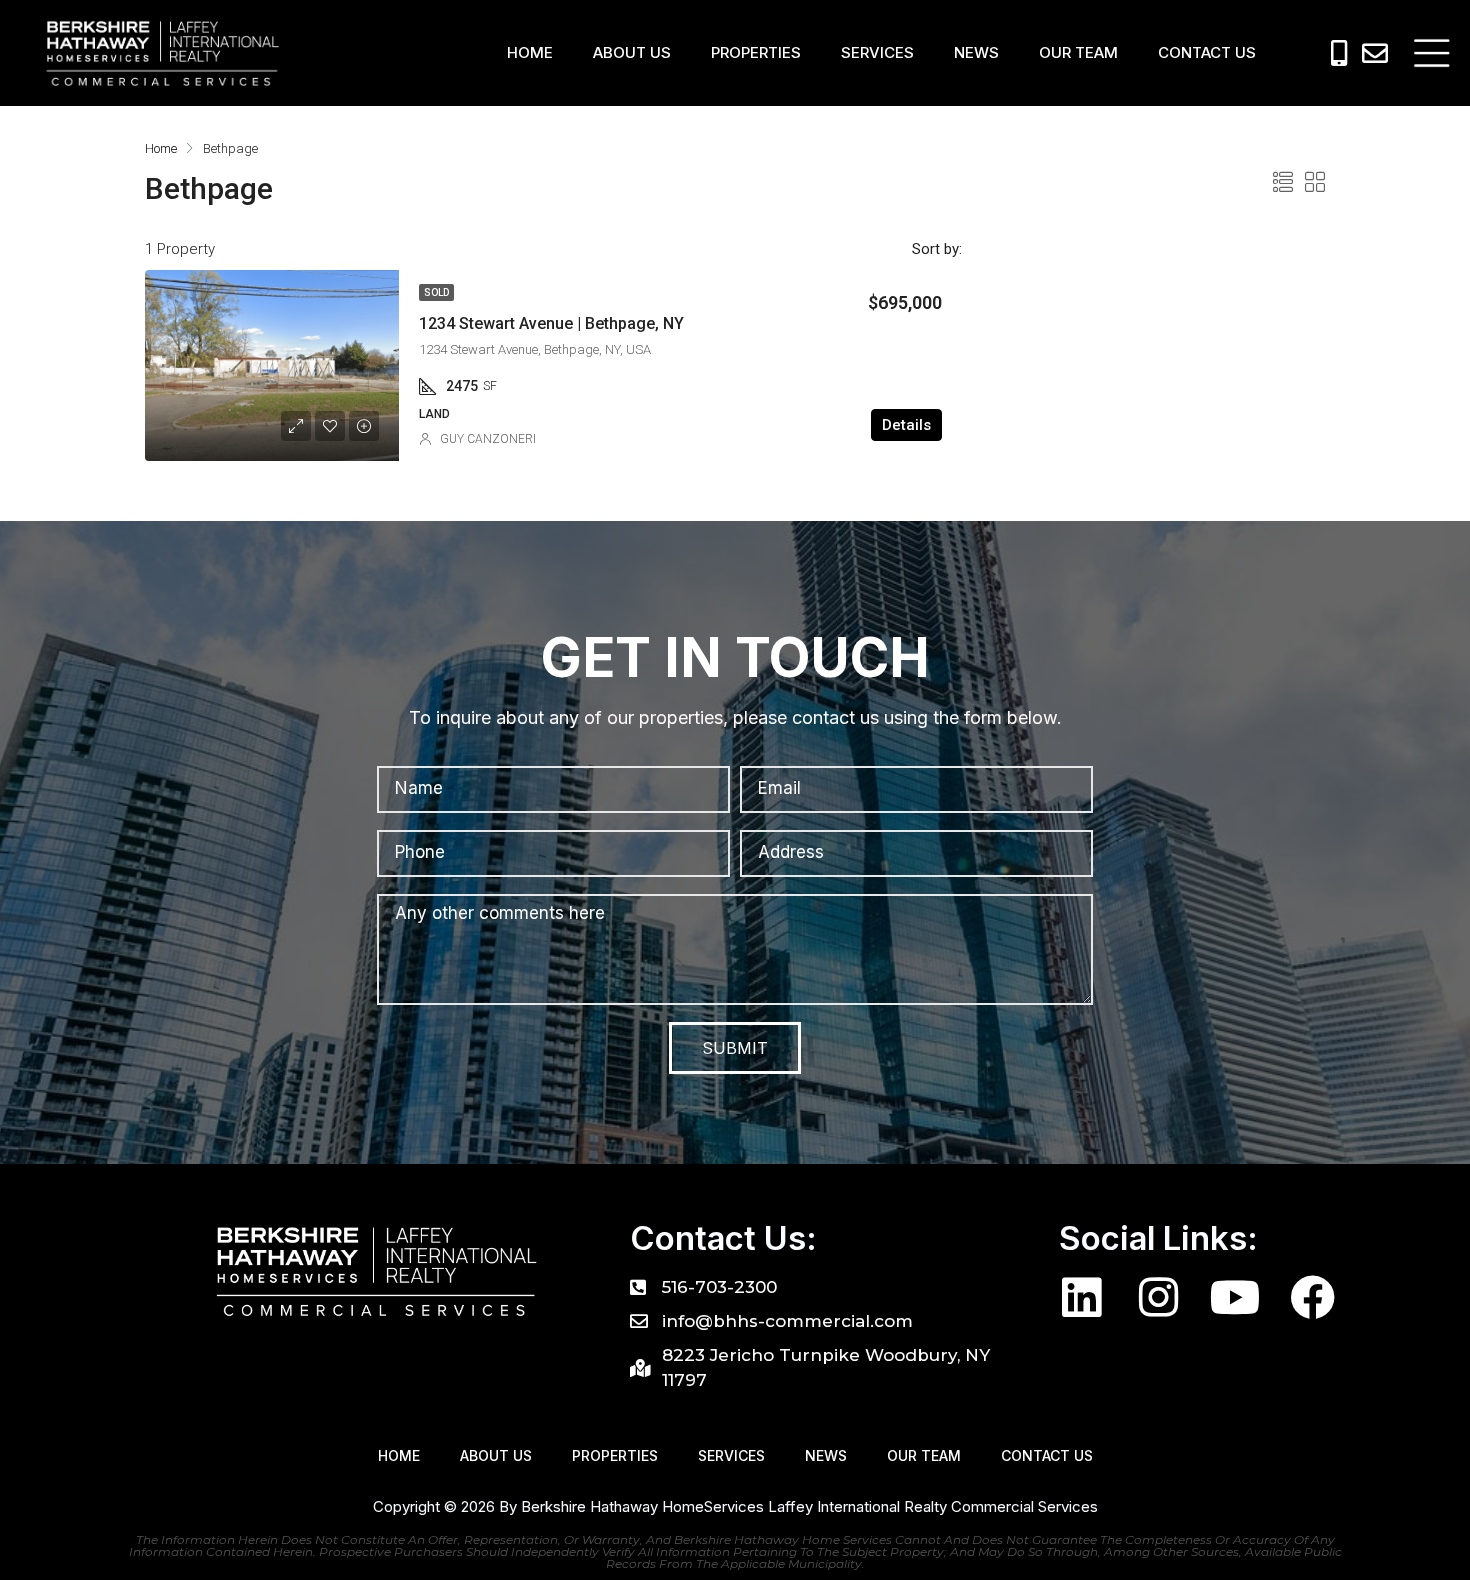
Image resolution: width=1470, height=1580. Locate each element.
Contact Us (1207, 52)
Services (877, 52)
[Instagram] (1158, 1297)
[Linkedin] (1081, 1297)
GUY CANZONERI (488, 439)
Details (906, 425)
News (976, 52)
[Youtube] (1235, 1297)
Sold (436, 292)
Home (530, 52)
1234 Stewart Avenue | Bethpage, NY (551, 323)
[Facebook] (1312, 1297)
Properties (756, 52)
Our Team (1078, 52)
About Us (632, 52)
